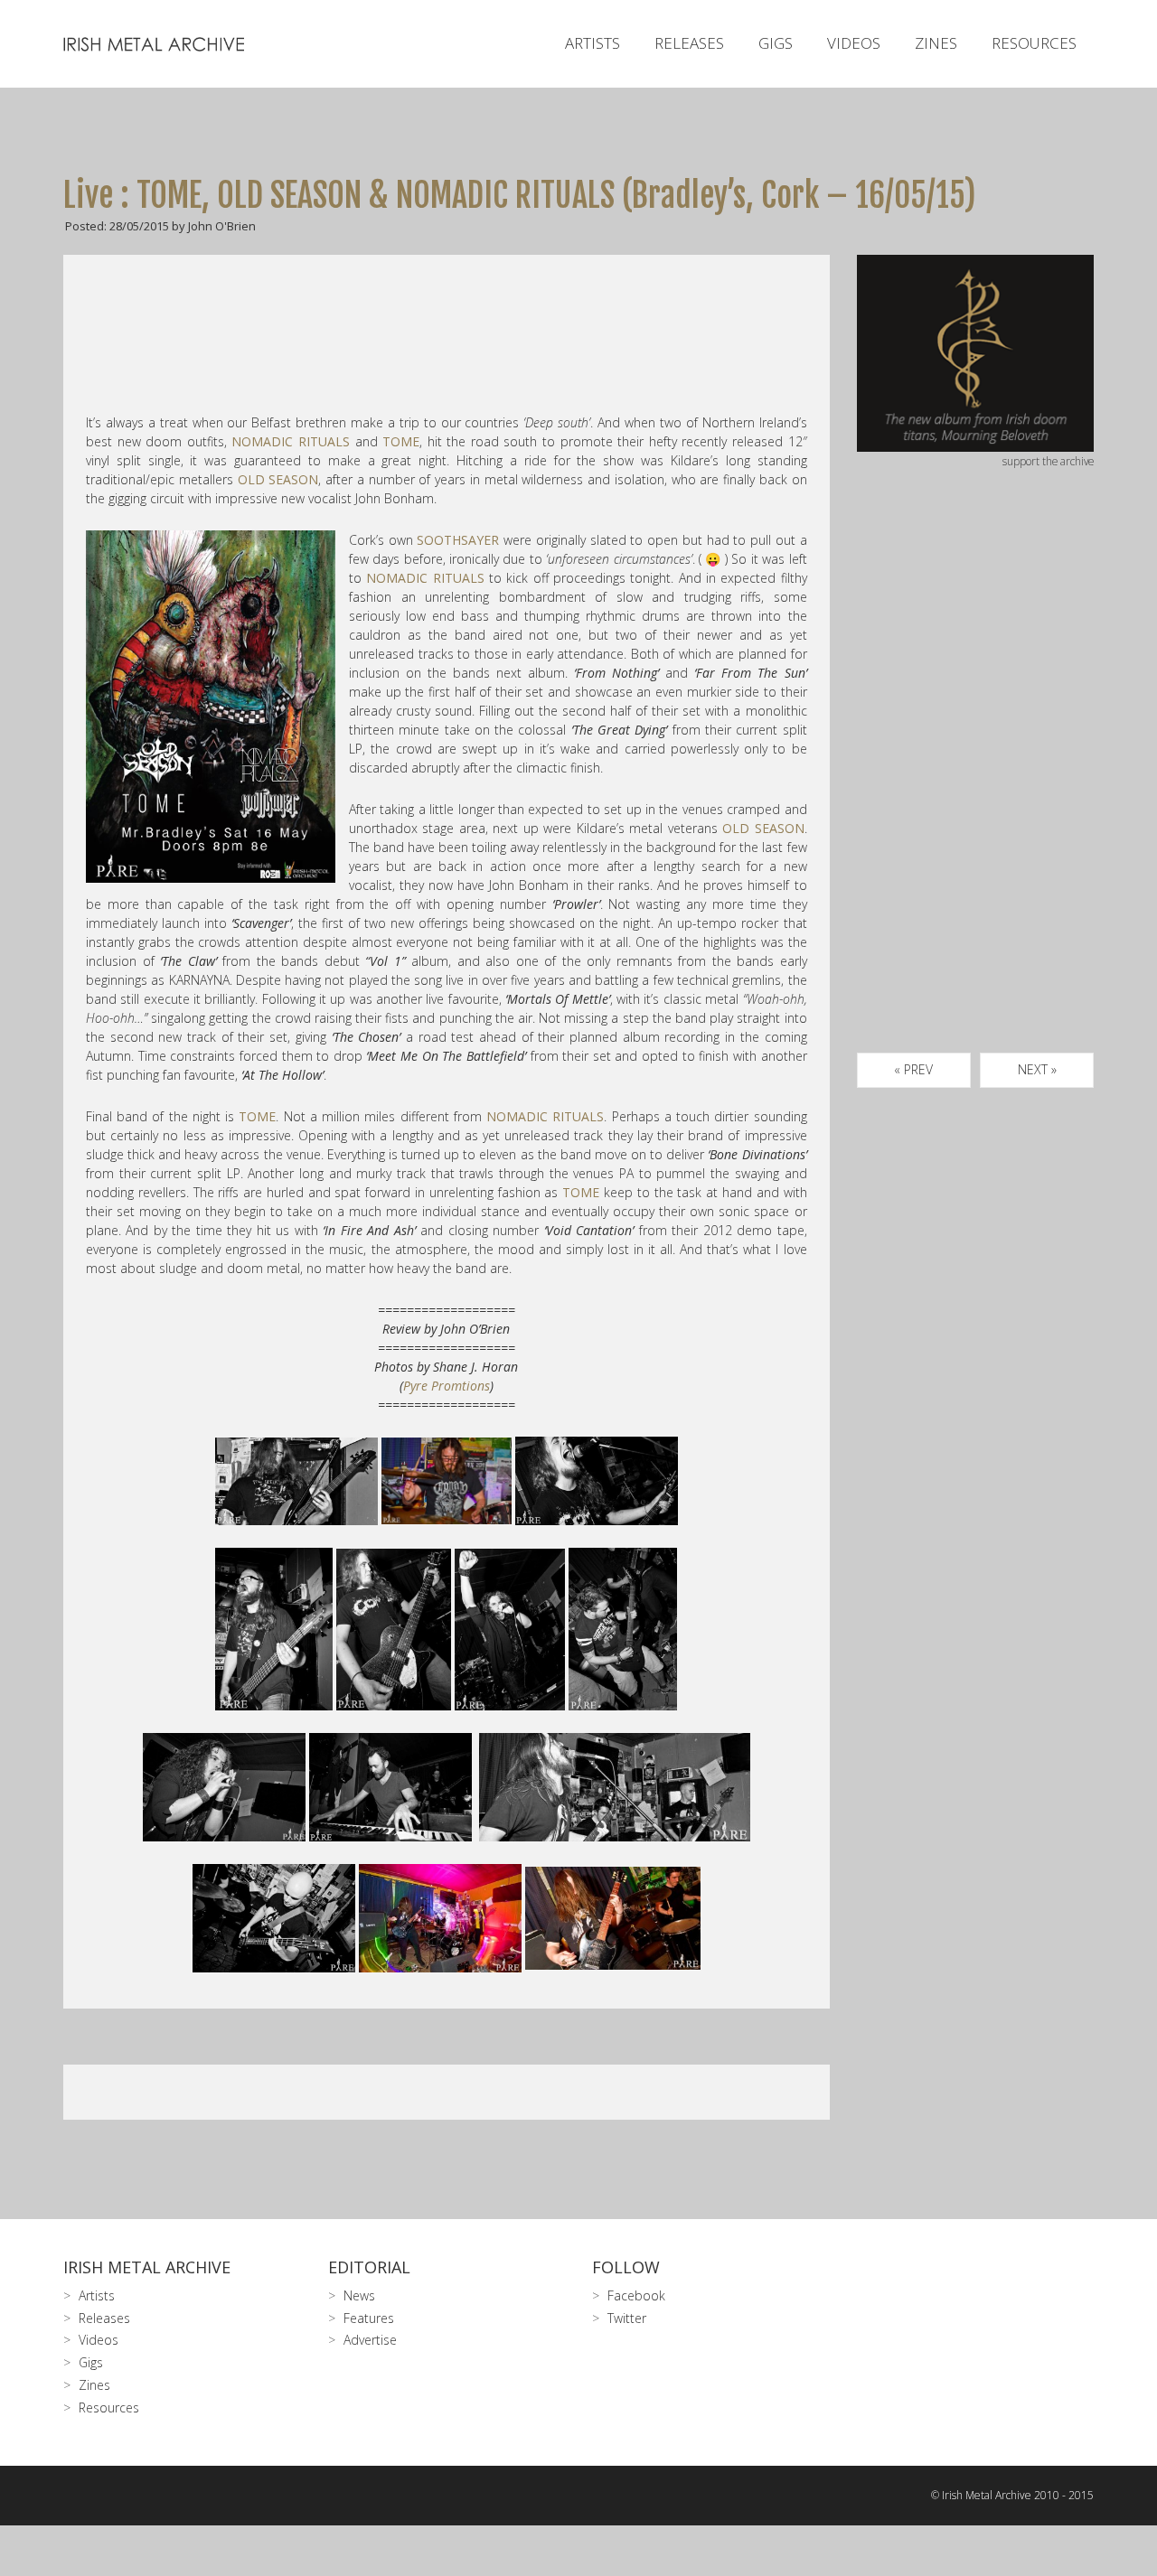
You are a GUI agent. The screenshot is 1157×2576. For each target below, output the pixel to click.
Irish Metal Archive (147, 2267)
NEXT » (1037, 1069)
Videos (854, 43)
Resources (1034, 43)
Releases (689, 43)
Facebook (636, 2295)
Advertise (370, 2340)
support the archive (1048, 461)
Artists (593, 43)
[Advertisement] (976, 782)
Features (369, 2318)
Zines (936, 43)
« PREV (913, 1069)
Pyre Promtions (447, 1386)
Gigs (776, 43)
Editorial (369, 2267)
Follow (626, 2267)
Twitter (627, 2318)
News (359, 2295)
